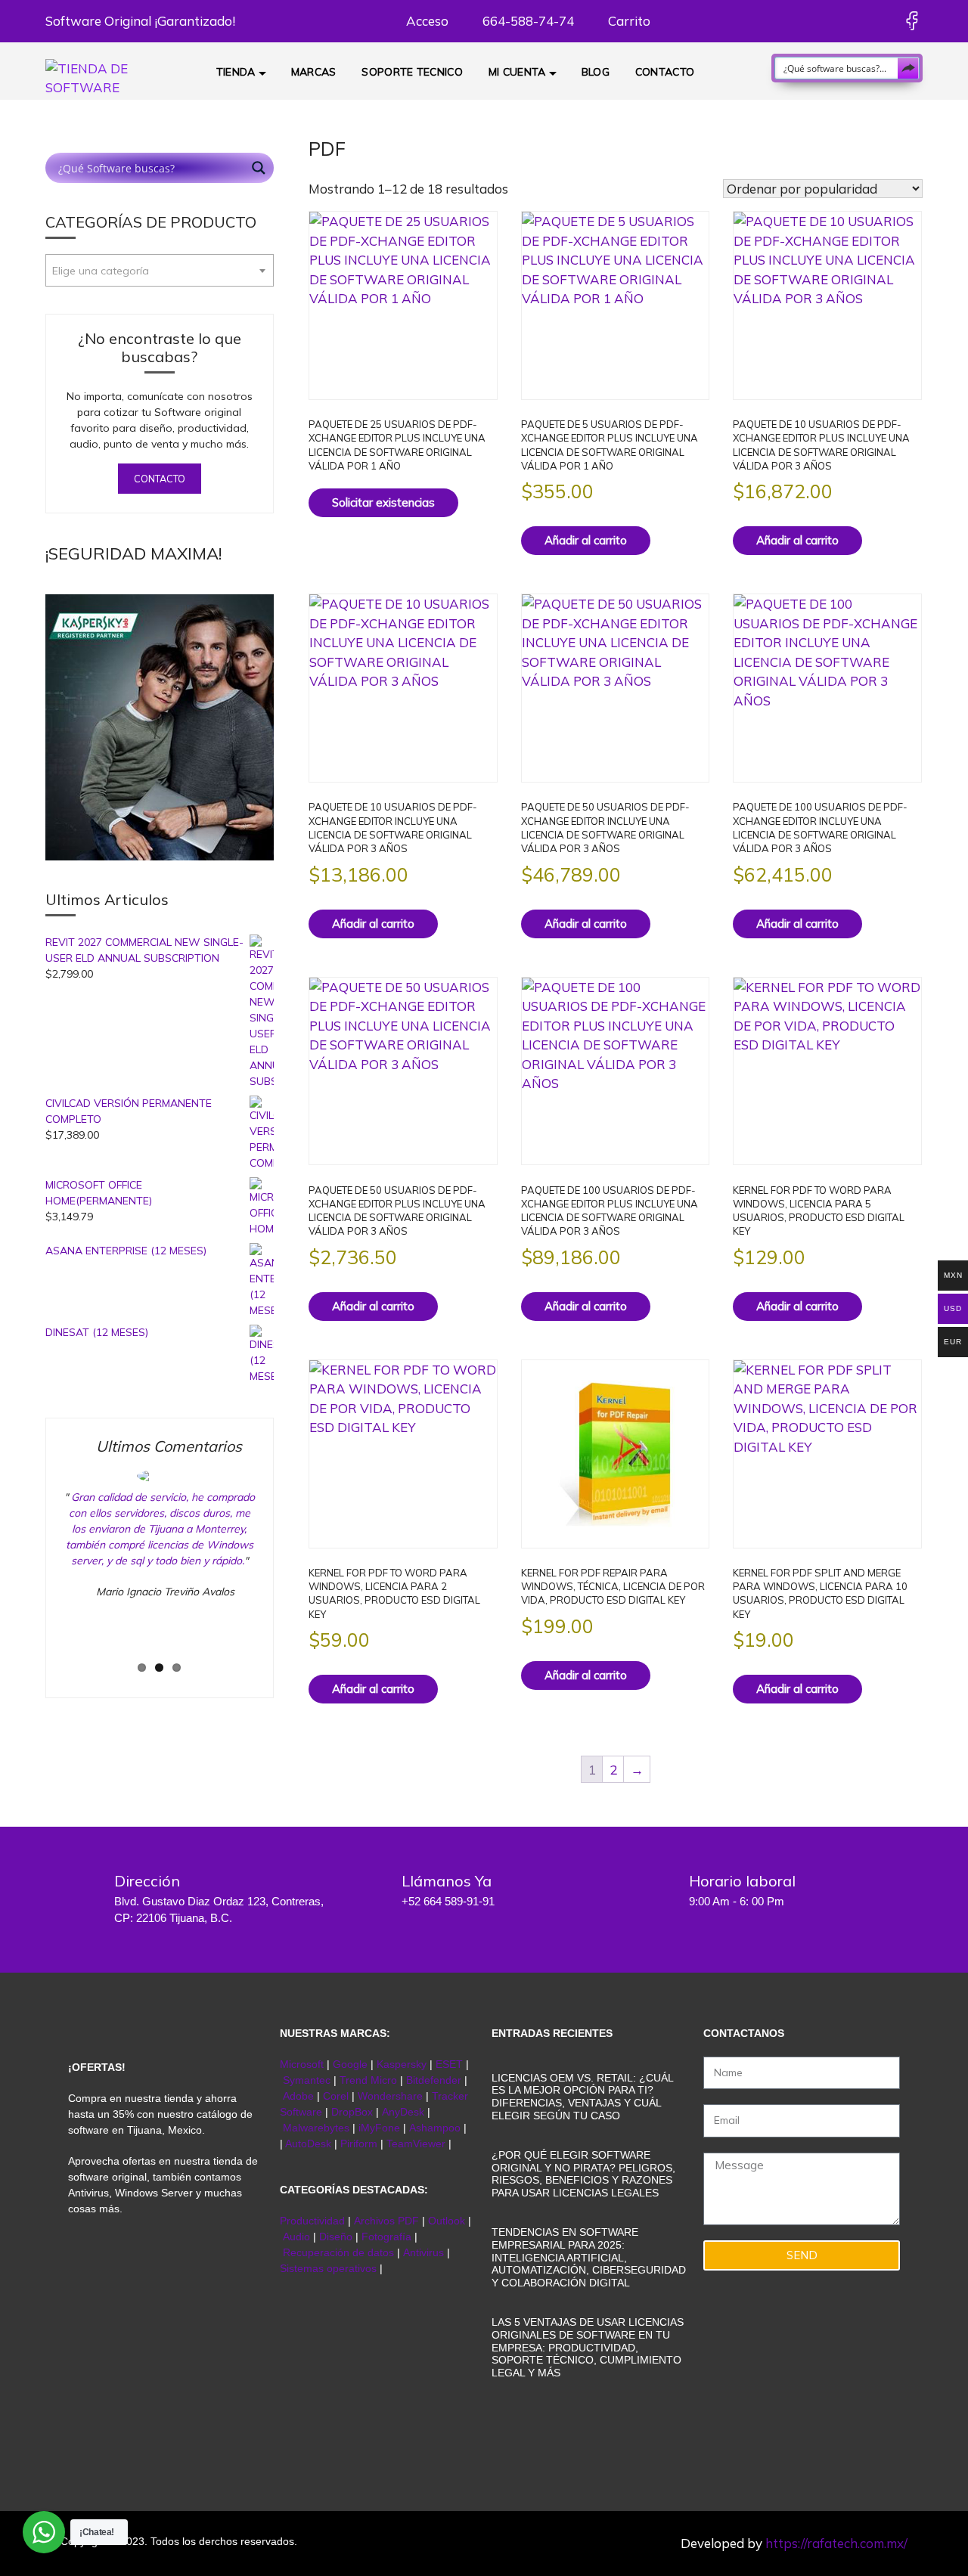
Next (285, 1573)
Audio (296, 2237)
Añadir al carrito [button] (586, 540)
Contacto (665, 72)
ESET (449, 2064)
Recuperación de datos (338, 2252)
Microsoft (302, 2064)
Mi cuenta (517, 72)
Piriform (359, 2144)
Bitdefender (434, 2080)
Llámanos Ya (447, 1881)
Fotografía (386, 2237)
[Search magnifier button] (908, 68)
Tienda (236, 72)
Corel (336, 2096)
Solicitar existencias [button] (383, 502)
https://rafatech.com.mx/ (836, 2543)
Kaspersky (402, 2064)
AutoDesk (310, 2144)
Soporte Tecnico (412, 72)
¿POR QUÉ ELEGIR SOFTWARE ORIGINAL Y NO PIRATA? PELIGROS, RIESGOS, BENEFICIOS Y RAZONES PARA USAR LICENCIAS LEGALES (583, 2174)
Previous (38, 1573)
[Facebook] (912, 21)
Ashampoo (435, 2128)
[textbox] (160, 271)
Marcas (314, 72)
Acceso (426, 21)
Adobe (298, 2096)
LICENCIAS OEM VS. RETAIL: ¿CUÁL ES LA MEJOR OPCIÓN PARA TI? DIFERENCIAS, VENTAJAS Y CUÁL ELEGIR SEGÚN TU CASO (582, 2097)
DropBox (354, 2112)
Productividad (312, 2221)
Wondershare (392, 2096)
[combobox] (160, 270)
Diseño (337, 2237)
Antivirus (425, 2252)
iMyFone (379, 2128)
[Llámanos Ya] (367, 1891)
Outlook (447, 2221)
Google (350, 2064)
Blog (596, 72)
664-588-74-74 (527, 21)
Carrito (628, 21)
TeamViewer (416, 2144)
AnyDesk (405, 2112)
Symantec (307, 2080)
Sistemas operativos (328, 2268)
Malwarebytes (316, 2128)
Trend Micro (368, 2080)
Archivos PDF (386, 2221)
